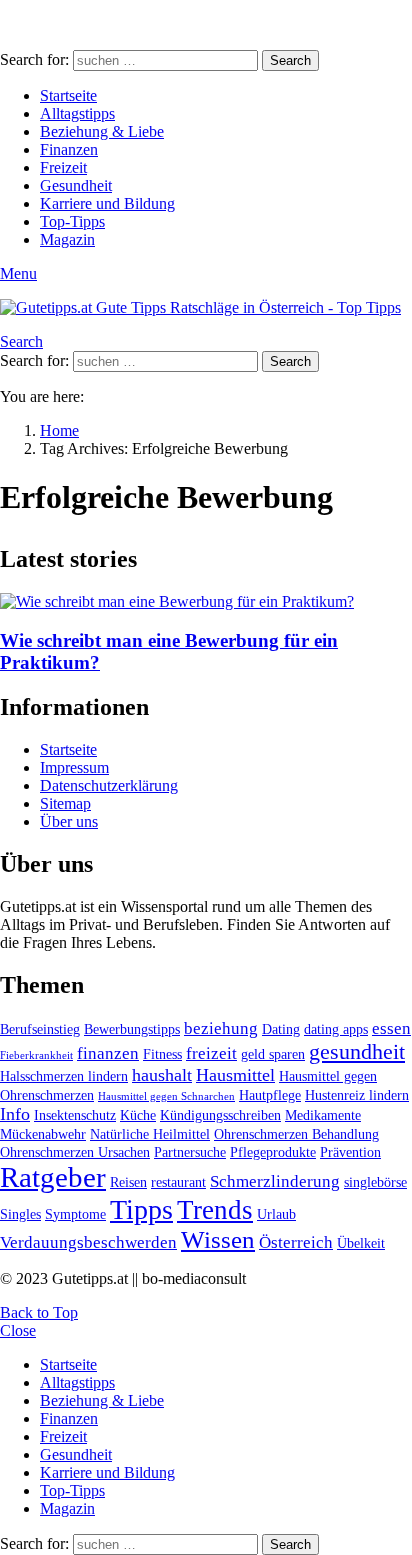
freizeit (211, 1053)
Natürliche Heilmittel (150, 1134)
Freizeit (63, 167)
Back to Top (39, 1312)
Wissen (218, 1239)
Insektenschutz (75, 1115)
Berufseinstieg (40, 1029)
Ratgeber (53, 1177)
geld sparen (273, 1054)
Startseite (68, 95)
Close (18, 1330)
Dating (281, 1029)
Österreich (296, 1242)
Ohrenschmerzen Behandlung (296, 1134)
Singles (20, 1214)
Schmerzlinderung (275, 1181)
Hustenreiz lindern (357, 1095)
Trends (215, 1210)
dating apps (336, 1029)
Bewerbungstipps (132, 1029)
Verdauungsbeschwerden (88, 1242)
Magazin (67, 239)
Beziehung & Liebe (102, 131)
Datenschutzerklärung (109, 785)
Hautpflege (270, 1095)
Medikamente (323, 1115)
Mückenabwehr (43, 1134)
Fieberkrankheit (36, 1055)
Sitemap (65, 803)
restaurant (178, 1182)
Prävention (350, 1152)
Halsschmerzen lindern (64, 1076)
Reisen (128, 1182)
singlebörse (375, 1182)
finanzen (108, 1053)
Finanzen (69, 149)
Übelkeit (361, 1243)
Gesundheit (76, 185)
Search (290, 60)
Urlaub (276, 1214)
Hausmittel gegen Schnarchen (166, 1096)
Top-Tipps (72, 221)
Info (15, 1114)
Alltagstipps (77, 113)
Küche (138, 1115)
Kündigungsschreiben (220, 1115)
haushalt (162, 1075)
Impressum (74, 767)
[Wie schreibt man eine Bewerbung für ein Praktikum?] (206, 602)
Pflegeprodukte (273, 1152)
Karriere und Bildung (107, 203)
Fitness (162, 1054)
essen (391, 1028)
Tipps (141, 1209)
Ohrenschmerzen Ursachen (75, 1152)
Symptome (75, 1214)
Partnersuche (190, 1152)
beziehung (221, 1028)
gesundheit (357, 1051)
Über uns (69, 821)
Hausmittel (235, 1075)
